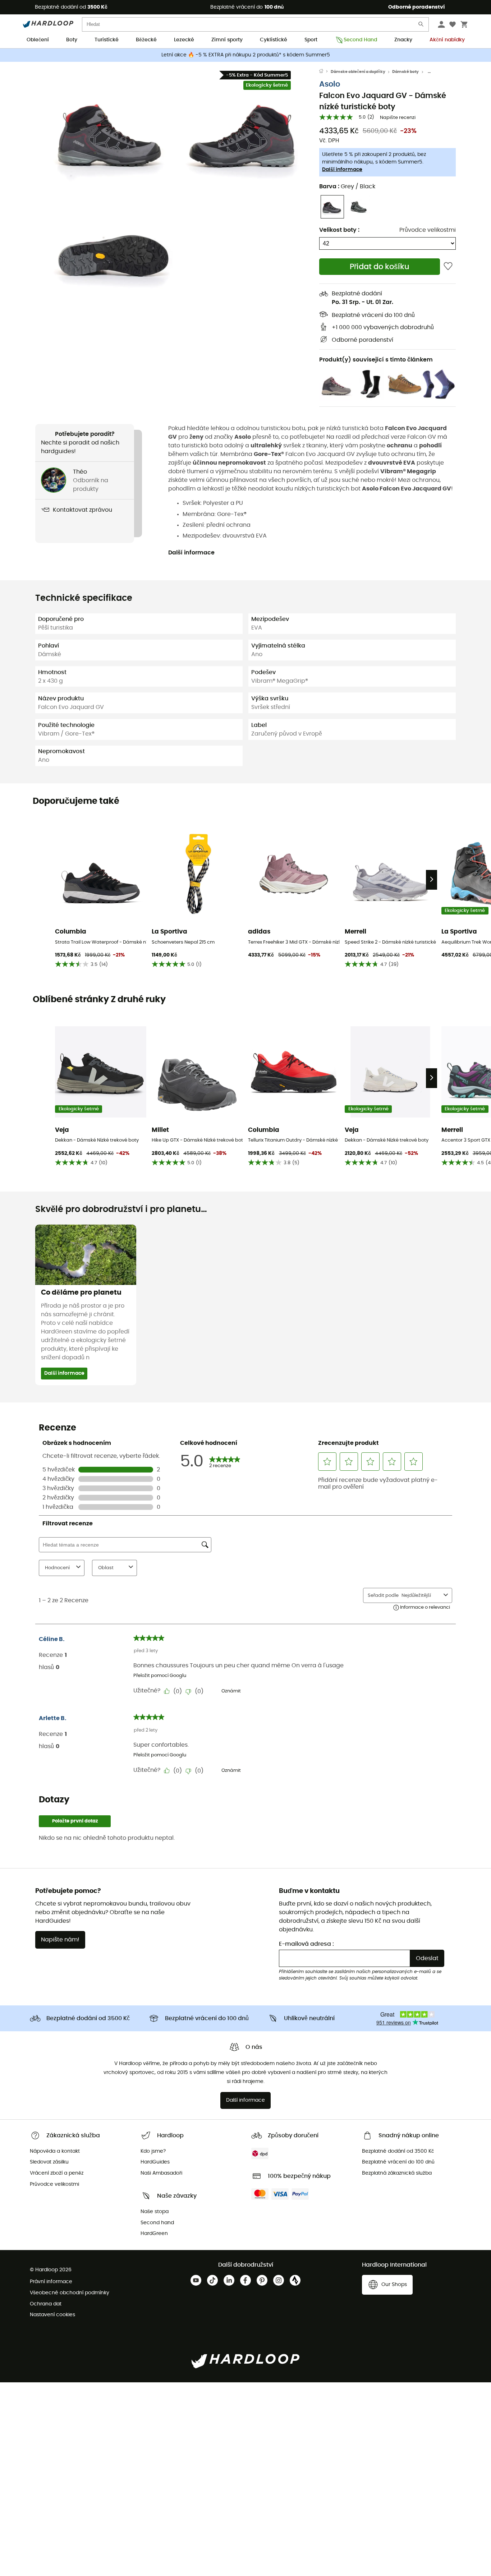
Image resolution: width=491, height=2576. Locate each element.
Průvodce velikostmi (428, 230)
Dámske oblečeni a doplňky (358, 72)
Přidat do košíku (380, 267)
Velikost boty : (339, 230)
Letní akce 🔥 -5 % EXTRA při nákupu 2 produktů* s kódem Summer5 (246, 55)
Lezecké (184, 40)
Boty (72, 40)
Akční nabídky (447, 40)
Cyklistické (274, 40)
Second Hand (360, 40)
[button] (113, 132)
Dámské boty (405, 72)
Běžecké (146, 40)
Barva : (347, 186)
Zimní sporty (227, 40)
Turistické (107, 40)
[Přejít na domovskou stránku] (325, 72)
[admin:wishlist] (448, 267)
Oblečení (38, 40)
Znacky (403, 40)
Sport (311, 40)
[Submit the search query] (421, 26)
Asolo (330, 84)
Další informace (342, 170)
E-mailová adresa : (306, 1944)
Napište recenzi (398, 118)
